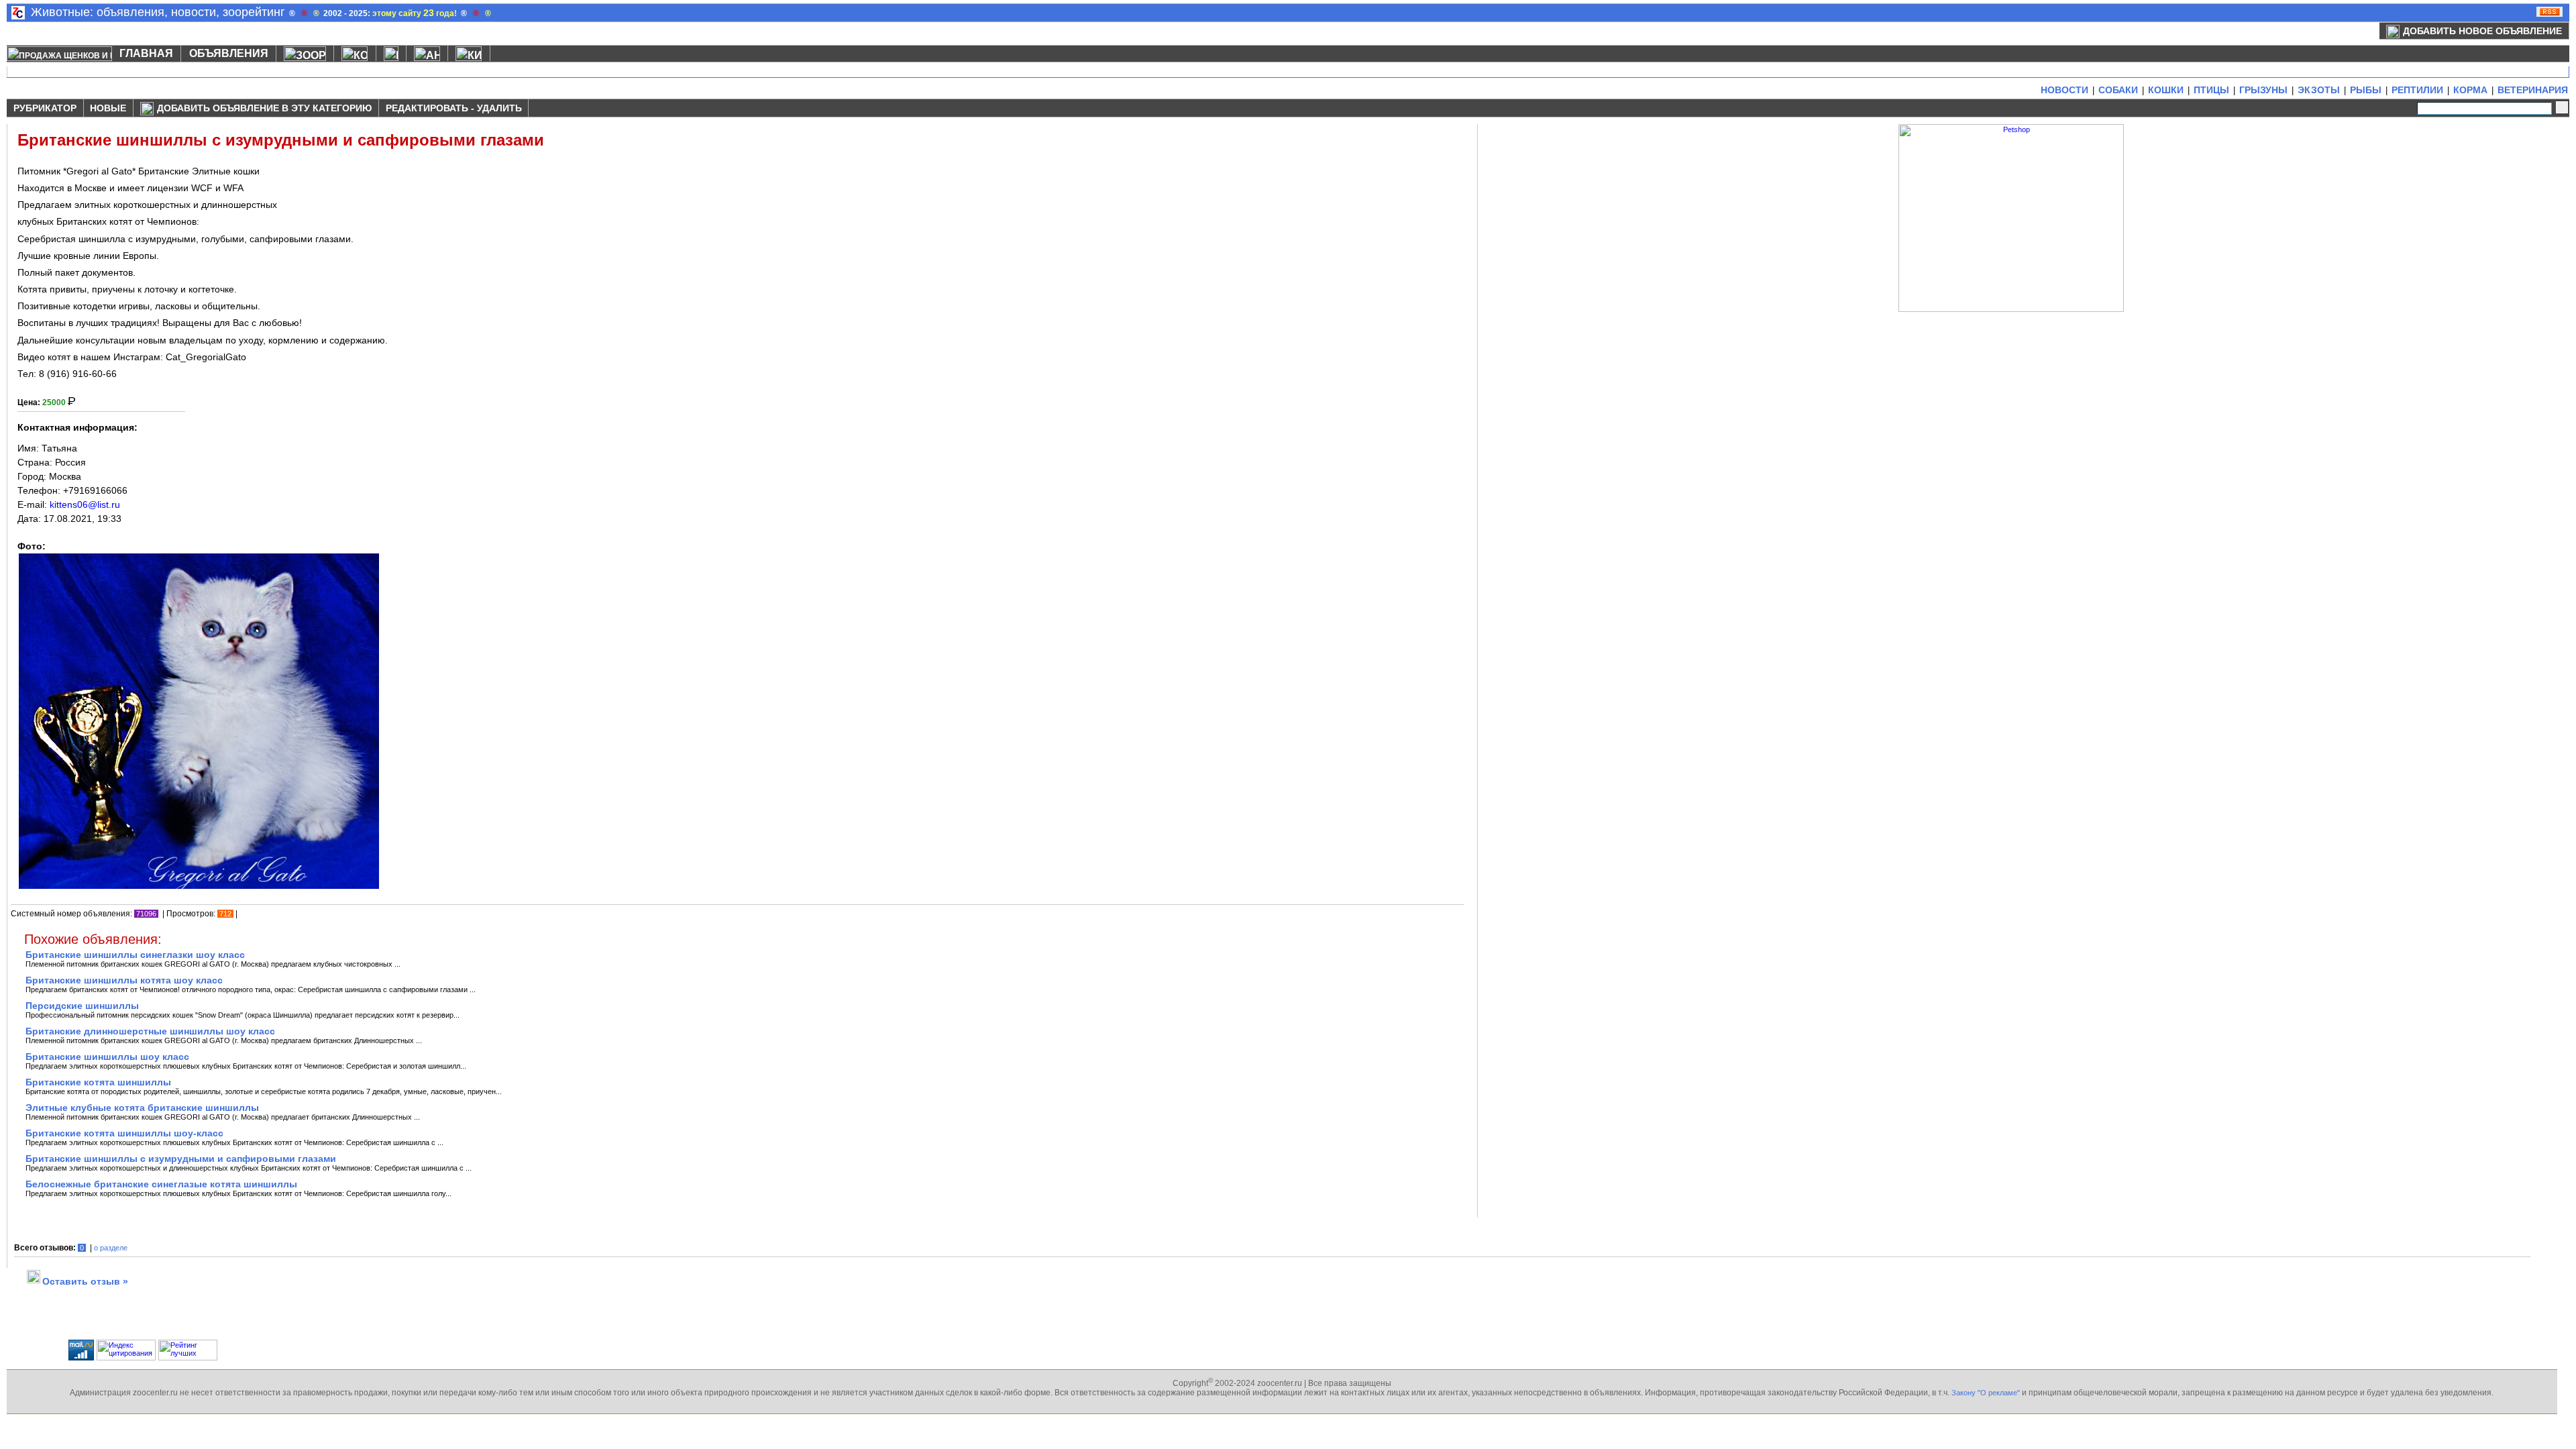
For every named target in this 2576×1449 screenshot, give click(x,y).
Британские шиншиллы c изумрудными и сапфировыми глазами (181, 1159)
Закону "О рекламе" (1986, 1393)
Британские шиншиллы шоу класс (107, 1057)
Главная (146, 53)
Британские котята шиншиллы (98, 1082)
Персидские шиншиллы (82, 1006)
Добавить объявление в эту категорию (264, 108)
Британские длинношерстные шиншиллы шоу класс (150, 1031)
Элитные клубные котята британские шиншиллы (142, 1108)
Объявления (229, 53)
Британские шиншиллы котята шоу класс (124, 980)
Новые (108, 108)
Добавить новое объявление (2482, 31)
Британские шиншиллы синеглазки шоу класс (135, 955)
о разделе (111, 1248)
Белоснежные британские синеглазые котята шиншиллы (161, 1184)
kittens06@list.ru (85, 504)
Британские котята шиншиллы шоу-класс (124, 1133)
